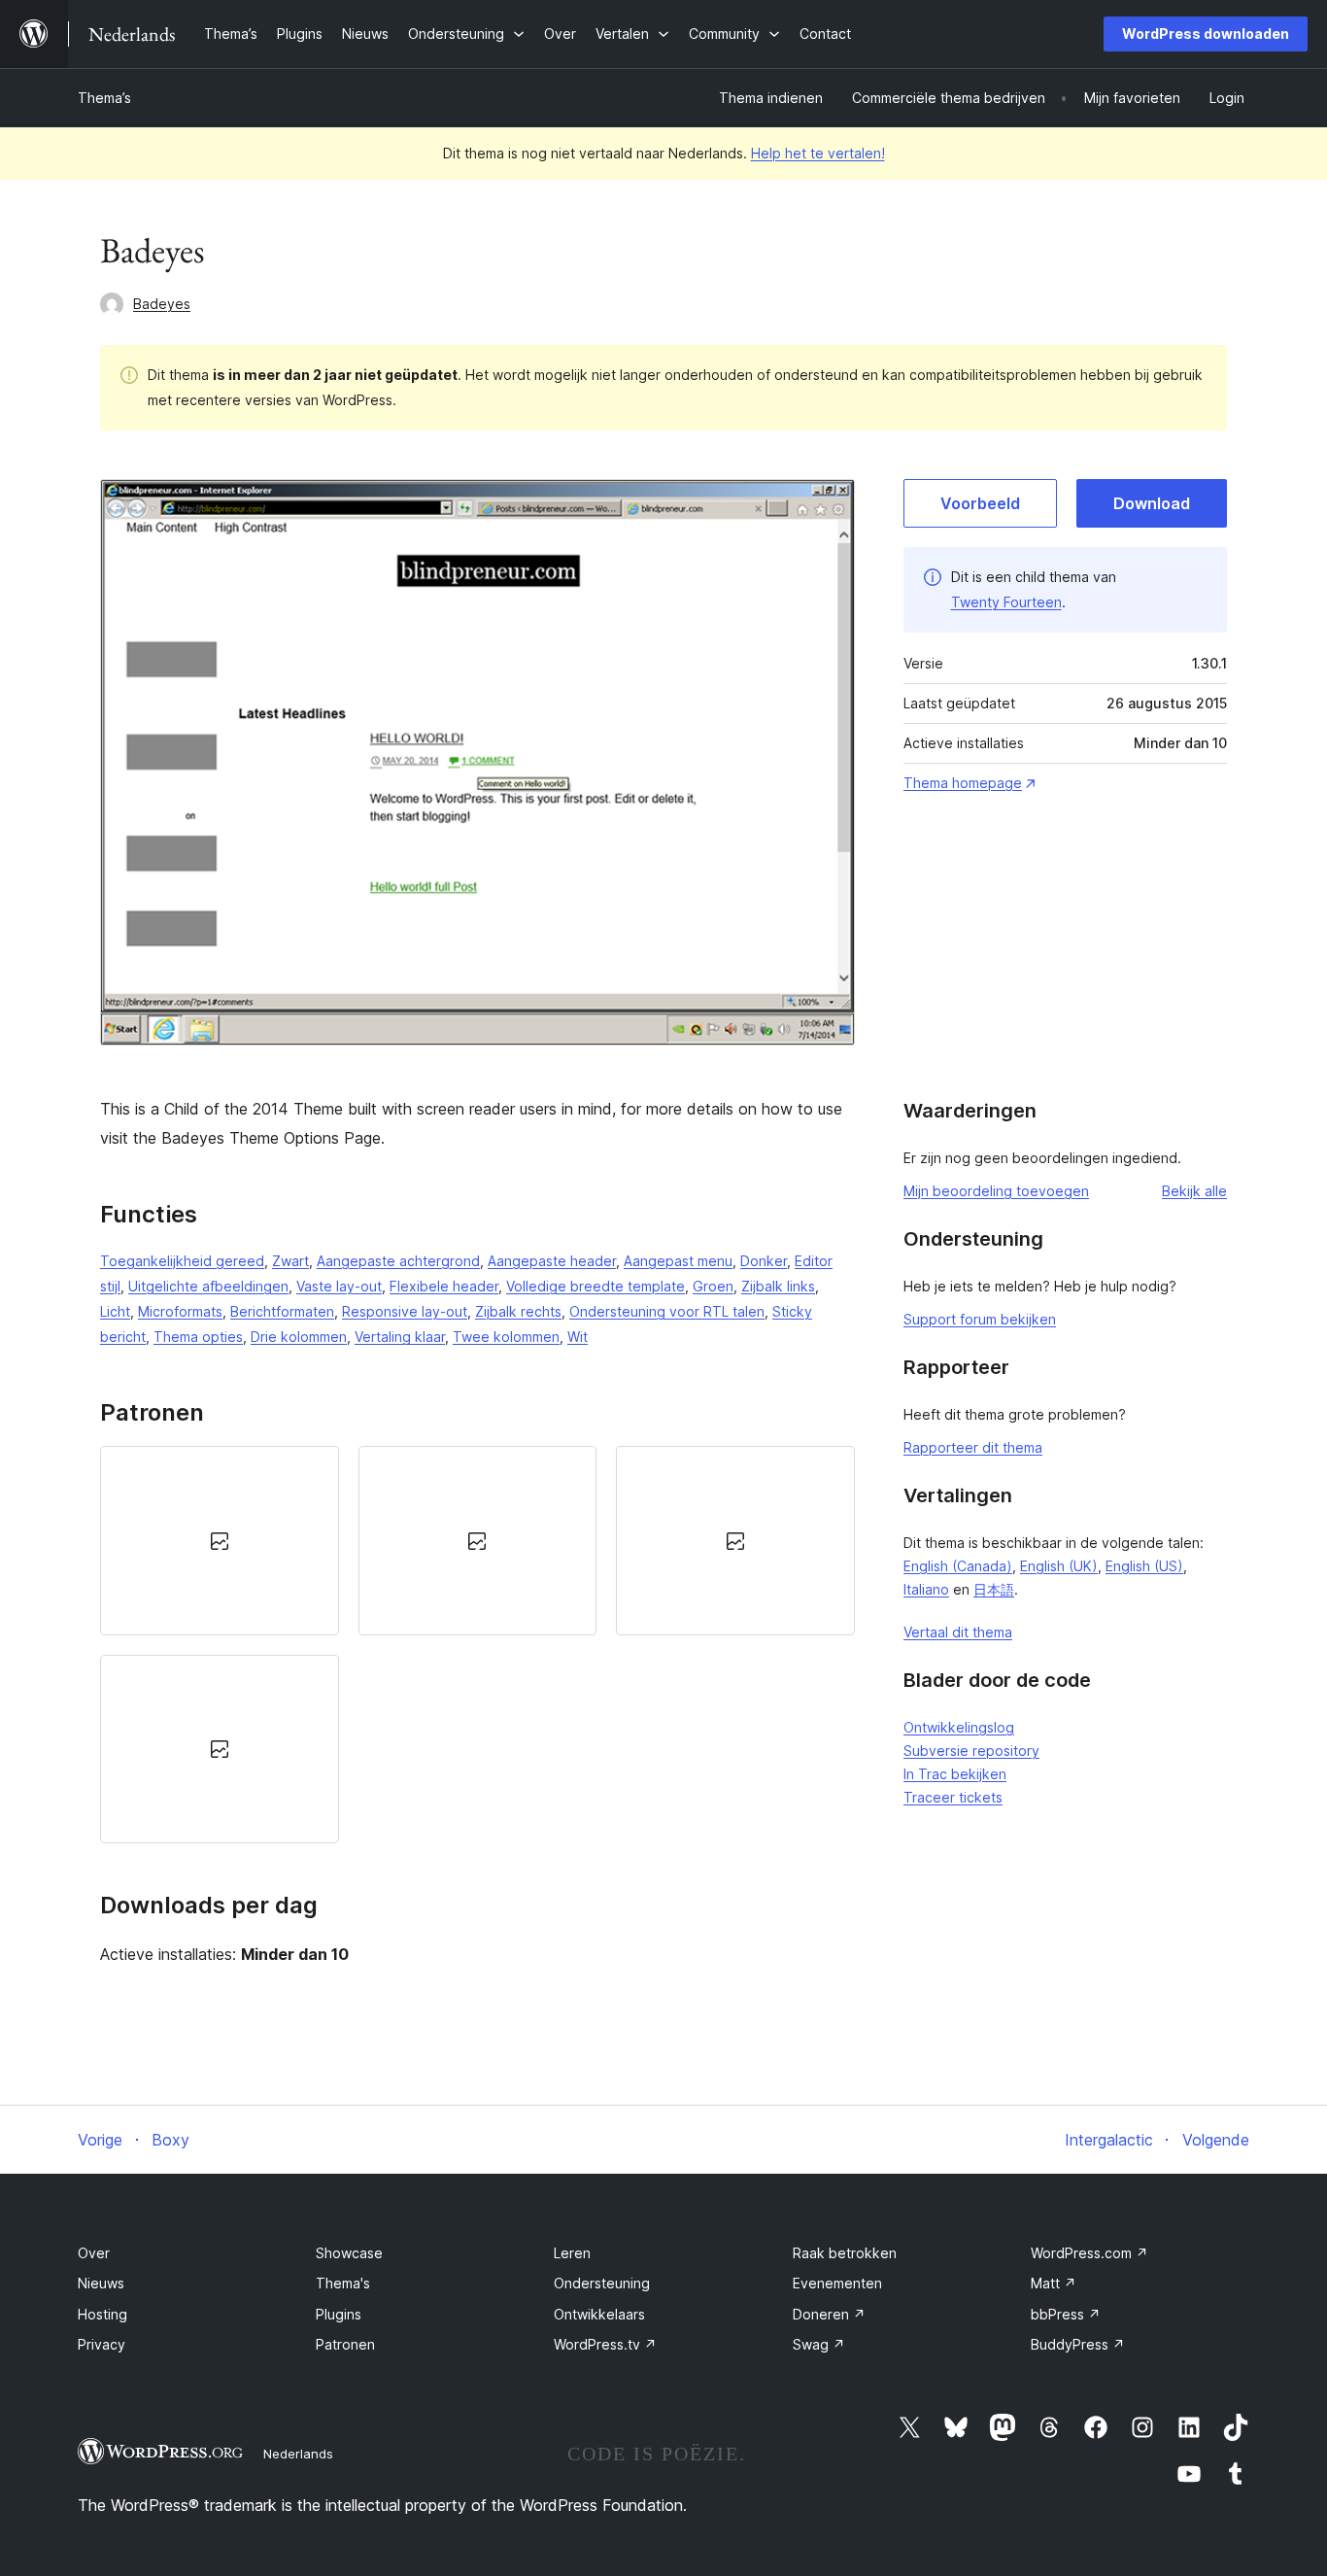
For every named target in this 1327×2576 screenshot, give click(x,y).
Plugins (339, 2314)
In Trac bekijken (955, 1774)
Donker (764, 1261)
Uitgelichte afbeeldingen (208, 1286)
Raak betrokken (845, 2253)
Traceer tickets (953, 1797)
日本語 (994, 1589)
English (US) (1144, 1566)
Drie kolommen (299, 1337)
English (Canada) (958, 1566)
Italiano (926, 1589)
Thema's (343, 2283)
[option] (220, 1540)
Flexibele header (444, 1286)
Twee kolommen (506, 1337)
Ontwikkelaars (599, 2314)
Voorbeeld (980, 503)
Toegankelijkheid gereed (182, 1261)
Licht (115, 1311)
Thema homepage (963, 783)
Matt (1054, 2283)
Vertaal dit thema (958, 1632)
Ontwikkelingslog (959, 1727)
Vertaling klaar (400, 1337)
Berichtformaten (282, 1311)
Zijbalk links (778, 1286)
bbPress (1066, 2314)
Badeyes (162, 304)
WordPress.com (1089, 2253)
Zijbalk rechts (518, 1311)
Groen (713, 1286)
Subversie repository (971, 1751)
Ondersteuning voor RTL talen (667, 1311)
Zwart (290, 1261)
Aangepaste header (552, 1261)
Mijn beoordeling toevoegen (996, 1191)
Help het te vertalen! (818, 153)
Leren (572, 2253)
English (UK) (1059, 1566)
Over (94, 2253)
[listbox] (477, 1644)
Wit (578, 1337)
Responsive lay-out (405, 1311)
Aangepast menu (678, 1261)
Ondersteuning (602, 2283)
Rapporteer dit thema (973, 1447)
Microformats (180, 1311)
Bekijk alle (1194, 1191)
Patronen (345, 2344)
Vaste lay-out (339, 1286)
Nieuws (101, 2283)
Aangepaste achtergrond (398, 1261)
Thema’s (104, 98)
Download (1152, 503)
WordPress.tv (605, 2344)
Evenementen (837, 2283)
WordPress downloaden (1206, 34)
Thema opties (198, 1337)
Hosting (102, 2314)
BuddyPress (1078, 2344)
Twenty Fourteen (1006, 602)
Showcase (349, 2253)
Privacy (102, 2344)
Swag (819, 2344)
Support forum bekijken (980, 1319)
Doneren (829, 2314)
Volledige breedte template (595, 1286)
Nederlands (298, 2454)
